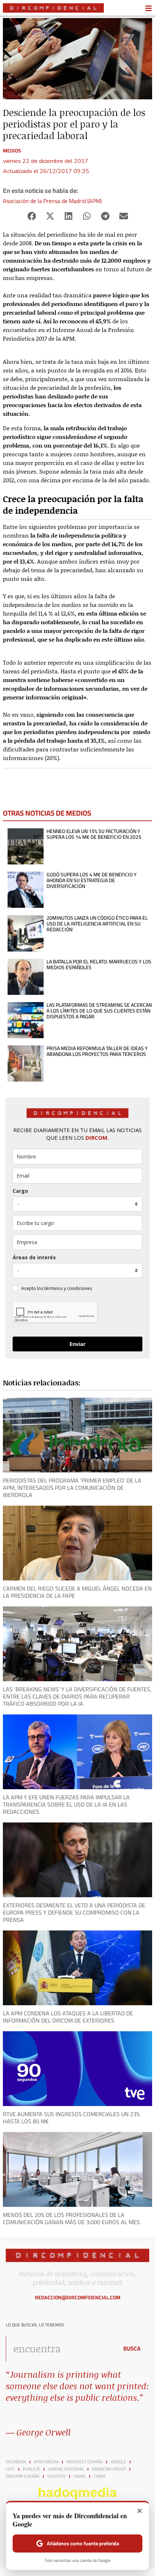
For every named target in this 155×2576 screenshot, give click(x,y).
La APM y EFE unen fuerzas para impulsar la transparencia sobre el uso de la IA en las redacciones (66, 1804)
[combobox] (60, 2348)
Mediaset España (85, 2462)
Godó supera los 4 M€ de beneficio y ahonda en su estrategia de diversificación (92, 880)
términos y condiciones (68, 1288)
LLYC (10, 2469)
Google (118, 2462)
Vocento (56, 2476)
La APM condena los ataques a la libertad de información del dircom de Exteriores (68, 2017)
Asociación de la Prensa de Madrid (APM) (52, 201)
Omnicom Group (109, 2469)
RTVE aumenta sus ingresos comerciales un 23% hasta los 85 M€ (71, 2118)
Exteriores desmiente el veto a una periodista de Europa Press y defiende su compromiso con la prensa (74, 1912)
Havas (80, 2476)
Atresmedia (46, 2462)
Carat (100, 2476)
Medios (12, 151)
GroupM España (23, 2476)
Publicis (31, 2469)
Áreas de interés (34, 1257)
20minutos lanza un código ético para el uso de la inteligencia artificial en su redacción (97, 924)
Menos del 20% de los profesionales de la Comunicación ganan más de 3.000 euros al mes (71, 2218)
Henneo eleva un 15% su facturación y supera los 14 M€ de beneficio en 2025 (94, 834)
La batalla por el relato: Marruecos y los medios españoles (99, 965)
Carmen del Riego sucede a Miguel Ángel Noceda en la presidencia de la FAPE (77, 1592)
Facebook (16, 2462)
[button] (32, 216)
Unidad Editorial (66, 2469)
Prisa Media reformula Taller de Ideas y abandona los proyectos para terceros (97, 1051)
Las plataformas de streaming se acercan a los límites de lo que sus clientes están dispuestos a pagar (99, 1011)
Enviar (77, 1344)
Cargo (20, 1191)
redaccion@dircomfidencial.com (78, 2297)
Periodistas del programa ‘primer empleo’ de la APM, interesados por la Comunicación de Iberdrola (72, 1488)
